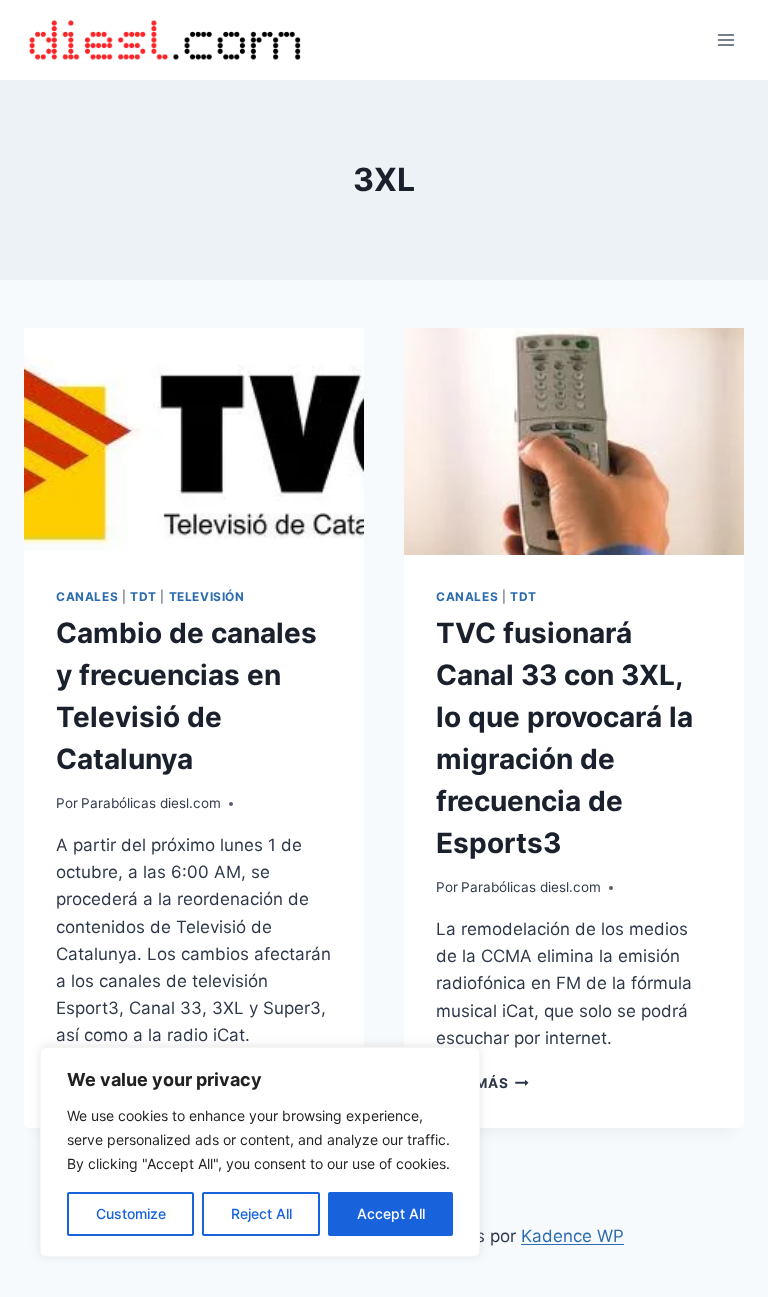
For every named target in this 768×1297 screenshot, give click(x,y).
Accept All (391, 1213)
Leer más (482, 1083)
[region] (260, 1152)
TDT (143, 596)
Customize (131, 1213)
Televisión (207, 596)
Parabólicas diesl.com (151, 803)
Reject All (261, 1213)
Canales (87, 596)
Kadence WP (572, 1236)
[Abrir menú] (725, 39)
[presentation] (194, 441)
